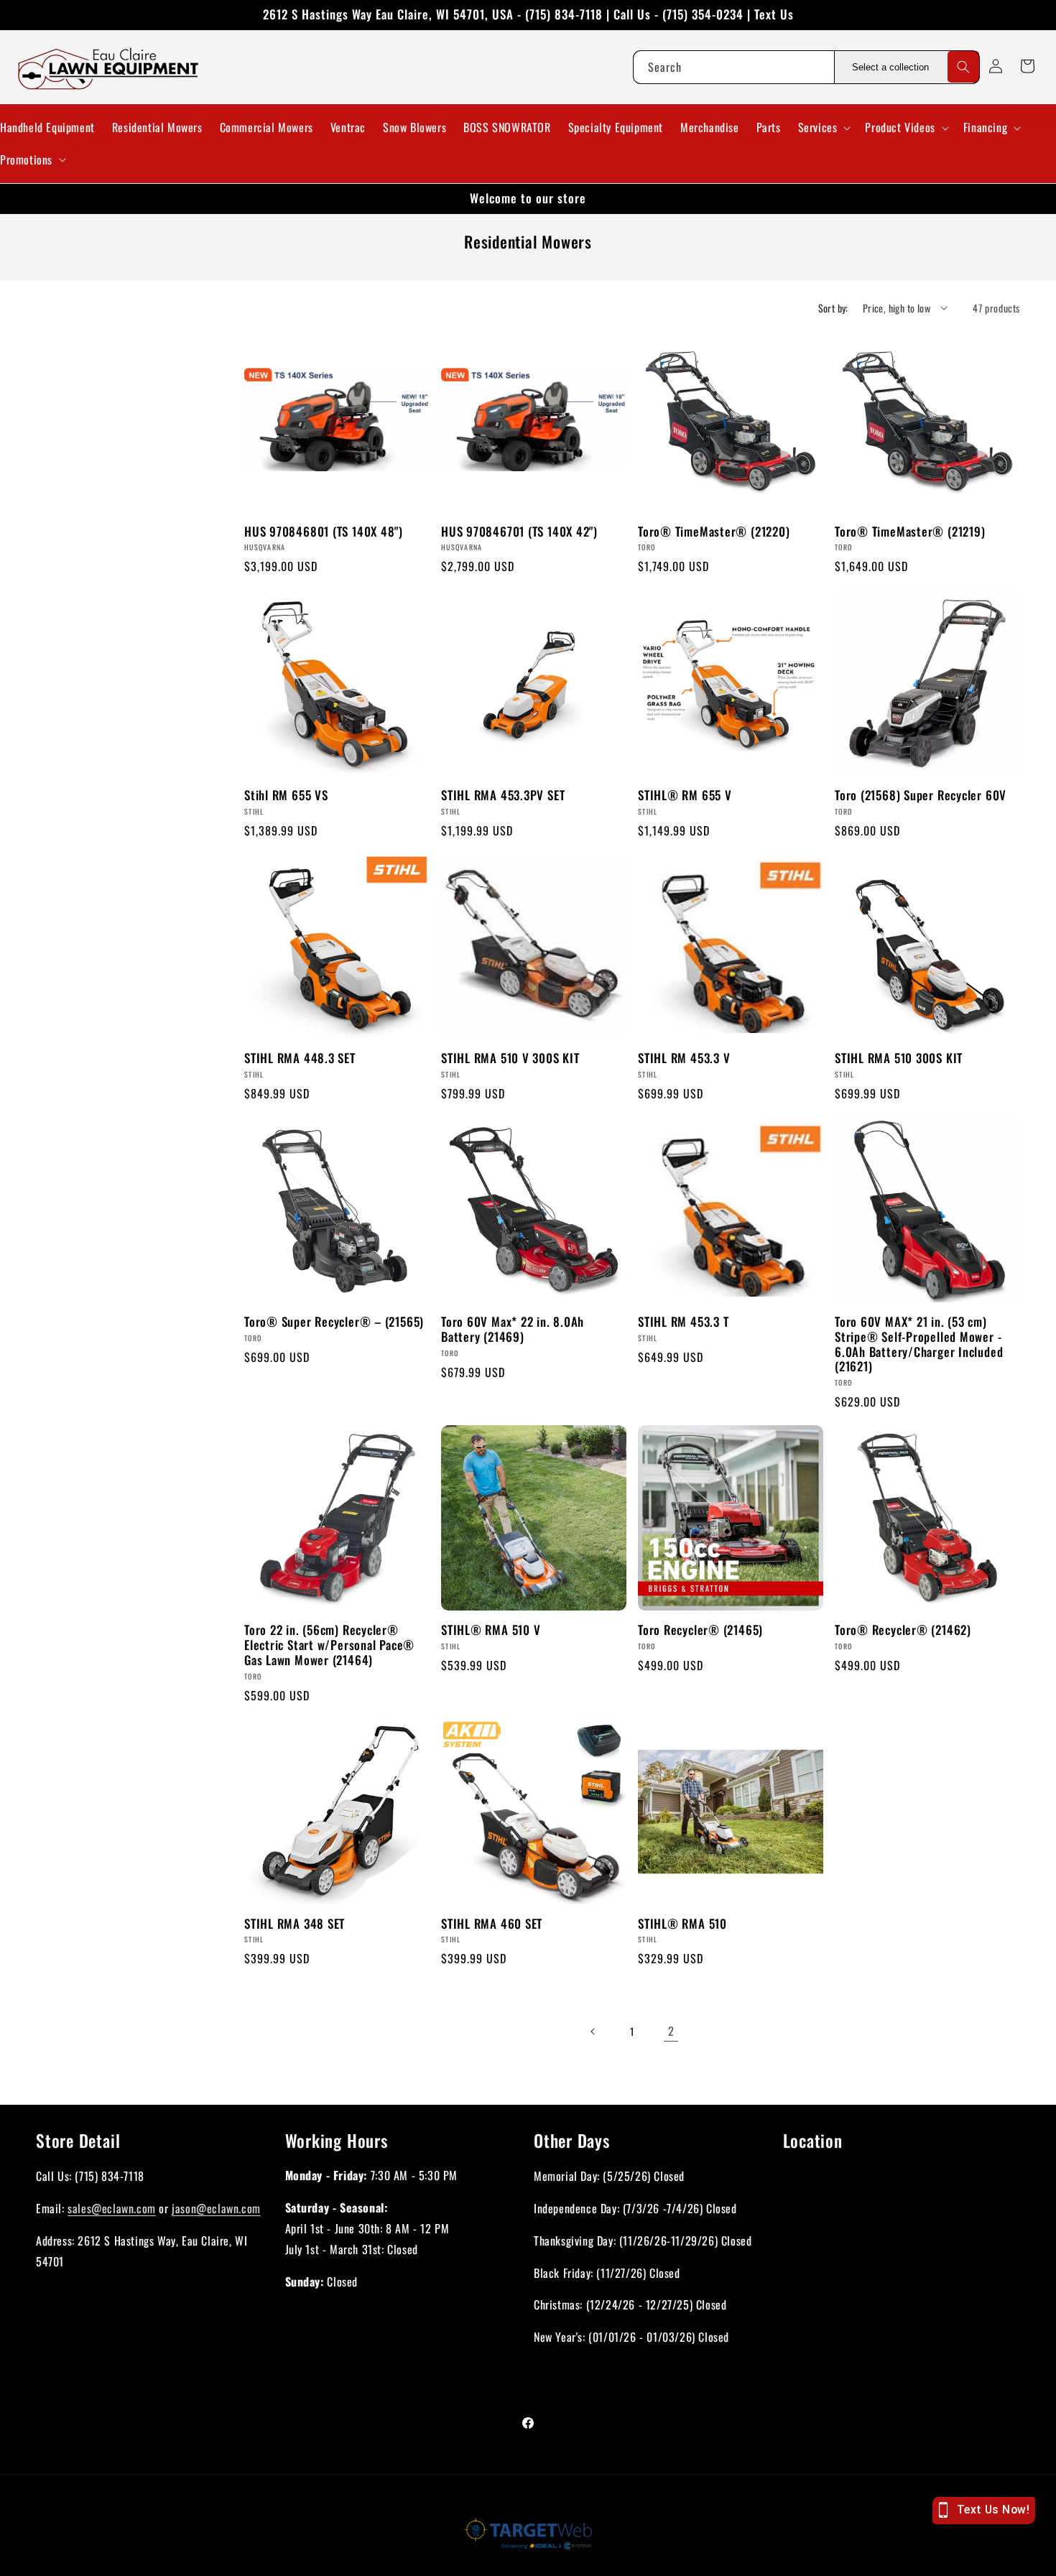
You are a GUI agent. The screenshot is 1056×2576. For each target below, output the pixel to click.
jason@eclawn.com (216, 2207)
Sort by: (833, 308)
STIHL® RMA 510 (682, 1924)
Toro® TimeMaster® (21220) (714, 532)
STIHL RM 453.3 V (684, 1058)
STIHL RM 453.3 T (683, 1322)
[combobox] (733, 67)
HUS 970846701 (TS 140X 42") (519, 532)
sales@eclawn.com (112, 2207)
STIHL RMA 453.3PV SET (503, 796)
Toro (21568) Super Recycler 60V (921, 796)
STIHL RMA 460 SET (492, 1924)
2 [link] (671, 2031)
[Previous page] (593, 2031)
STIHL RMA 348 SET (295, 1924)
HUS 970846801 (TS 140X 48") (324, 532)
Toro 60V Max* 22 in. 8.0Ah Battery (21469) (513, 1330)
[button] (823, 128)
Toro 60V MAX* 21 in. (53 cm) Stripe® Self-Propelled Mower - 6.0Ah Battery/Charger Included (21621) (919, 1344)
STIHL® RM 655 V (685, 796)
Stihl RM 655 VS (286, 796)
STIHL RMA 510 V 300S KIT (510, 1058)
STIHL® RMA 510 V (491, 1630)
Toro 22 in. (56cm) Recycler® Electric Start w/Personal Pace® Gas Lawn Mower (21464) (329, 1645)
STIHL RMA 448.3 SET (300, 1058)
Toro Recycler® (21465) (700, 1630)
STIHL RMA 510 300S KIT (899, 1058)
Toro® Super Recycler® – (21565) (334, 1322)
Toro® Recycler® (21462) (903, 1630)
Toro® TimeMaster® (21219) (910, 532)
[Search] (963, 67)
